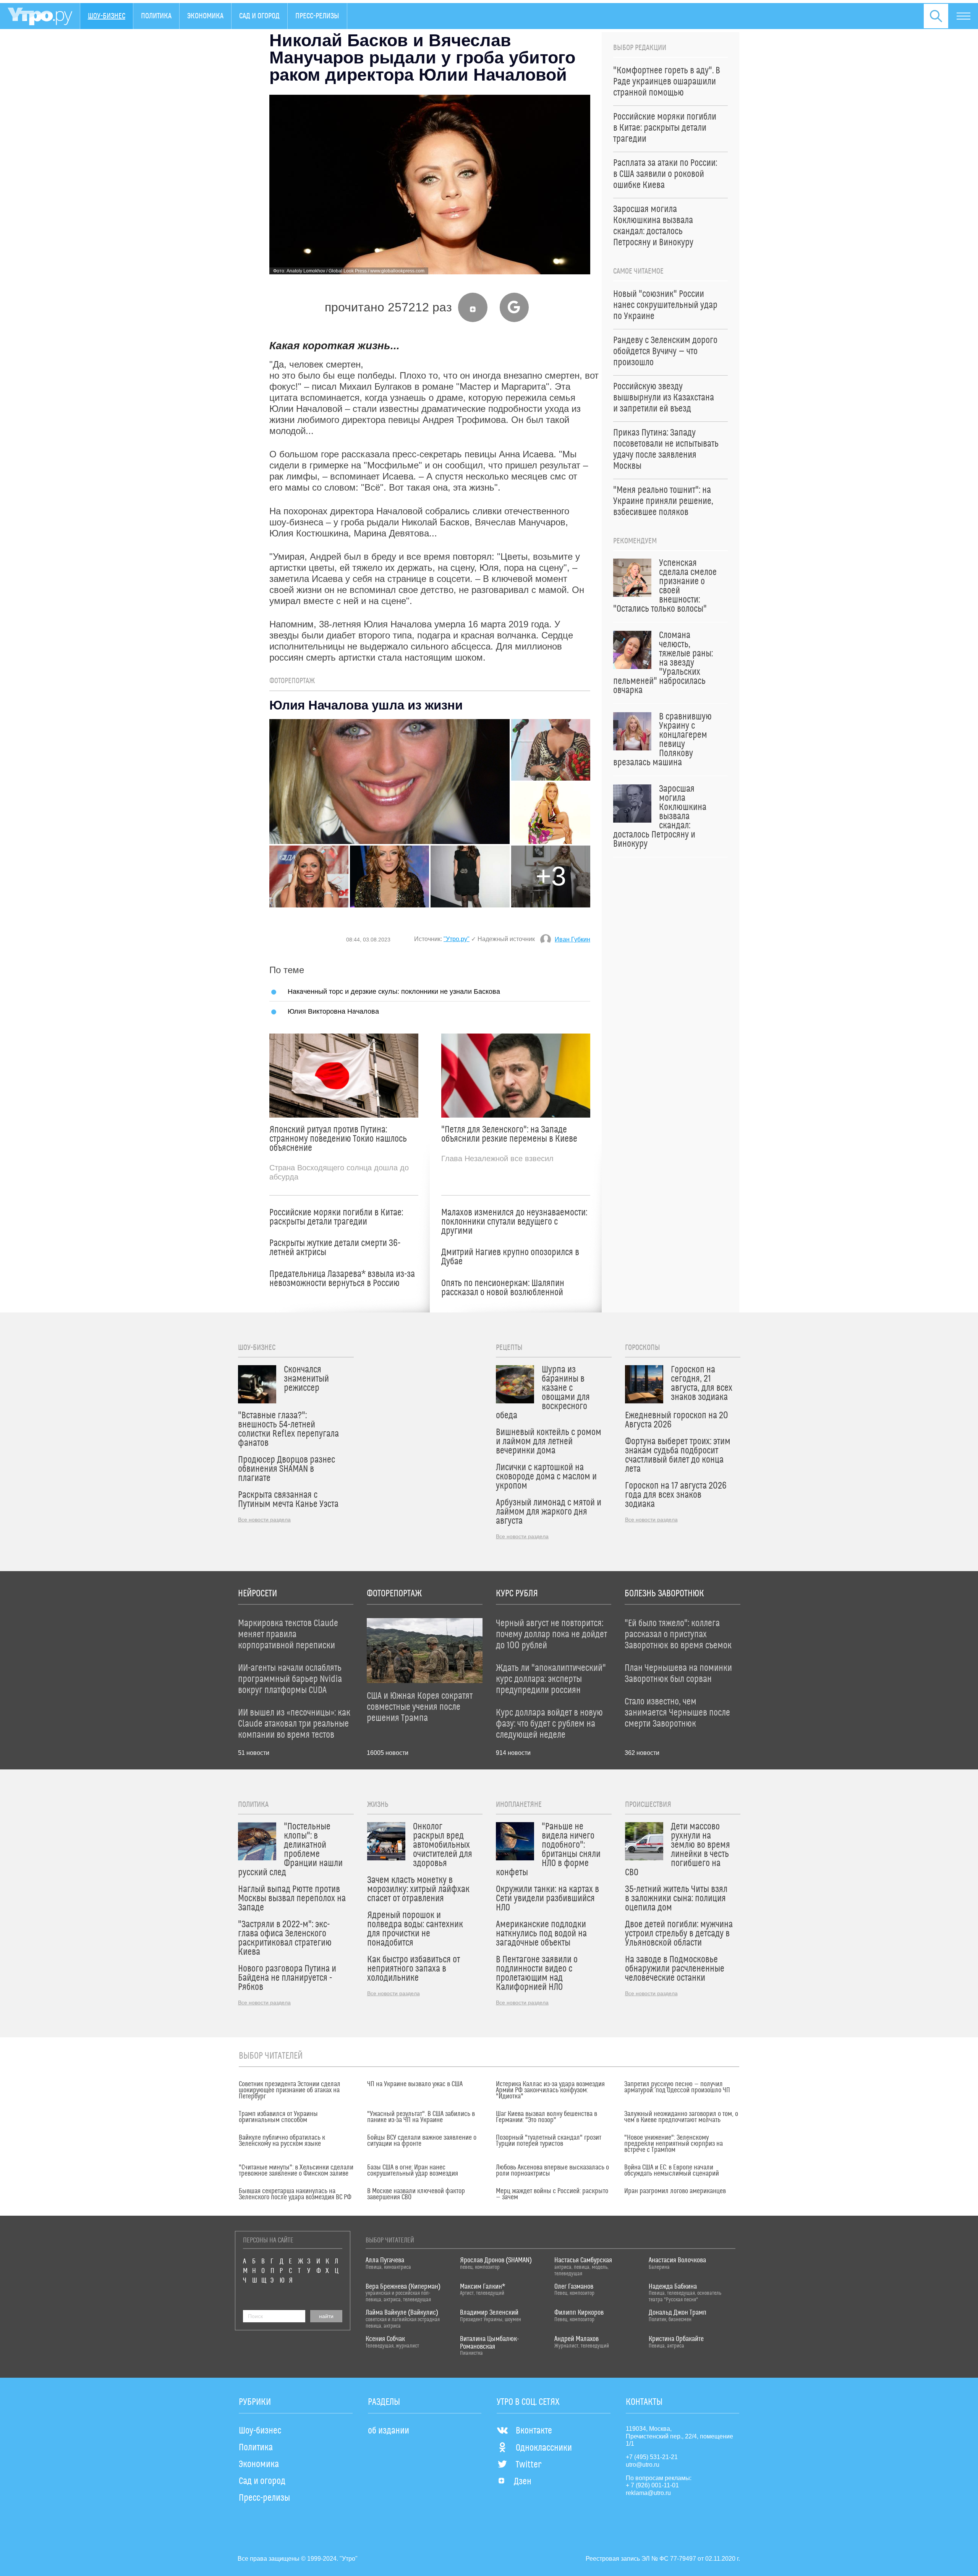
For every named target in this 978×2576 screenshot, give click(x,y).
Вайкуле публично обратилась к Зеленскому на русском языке (282, 2141)
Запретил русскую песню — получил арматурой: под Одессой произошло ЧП (677, 2087)
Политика (156, 16)
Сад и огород (259, 16)
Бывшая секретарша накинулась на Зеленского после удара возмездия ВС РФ (295, 2194)
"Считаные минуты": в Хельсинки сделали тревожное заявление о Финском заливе (296, 2171)
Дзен (523, 2482)
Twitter (529, 2465)
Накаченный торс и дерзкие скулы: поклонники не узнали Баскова (394, 991)
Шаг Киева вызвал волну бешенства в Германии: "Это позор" (546, 2117)
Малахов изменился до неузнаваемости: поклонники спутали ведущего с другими (514, 1222)
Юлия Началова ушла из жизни (366, 705)
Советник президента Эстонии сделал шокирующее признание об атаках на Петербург (290, 2090)
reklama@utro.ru (648, 2493)
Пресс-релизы (317, 16)
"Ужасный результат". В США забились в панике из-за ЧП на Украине (421, 2117)
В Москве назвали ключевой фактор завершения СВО (416, 2194)
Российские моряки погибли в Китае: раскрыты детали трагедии (336, 1217)
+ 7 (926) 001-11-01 (652, 2485)
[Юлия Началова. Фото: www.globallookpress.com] (390, 782)
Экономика (205, 16)
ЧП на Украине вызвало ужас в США (415, 2084)
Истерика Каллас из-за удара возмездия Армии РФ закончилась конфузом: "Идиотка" (550, 2090)
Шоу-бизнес (107, 16)
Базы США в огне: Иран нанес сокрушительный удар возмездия (413, 2171)
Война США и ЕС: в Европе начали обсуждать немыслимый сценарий (672, 2171)
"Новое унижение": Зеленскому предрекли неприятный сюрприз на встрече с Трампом (674, 2144)
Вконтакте (534, 2431)
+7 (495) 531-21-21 (652, 2457)
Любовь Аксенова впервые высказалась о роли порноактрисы (552, 2171)
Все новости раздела (264, 1520)
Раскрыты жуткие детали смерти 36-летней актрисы (335, 1248)
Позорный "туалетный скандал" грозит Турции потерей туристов (549, 2141)
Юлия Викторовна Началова (333, 1011)
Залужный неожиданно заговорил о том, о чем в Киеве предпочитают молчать (681, 2117)
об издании (389, 2431)
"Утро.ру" (457, 939)
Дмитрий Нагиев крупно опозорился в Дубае (510, 1257)
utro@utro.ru (643, 2465)
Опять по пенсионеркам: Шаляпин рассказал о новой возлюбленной (503, 1288)
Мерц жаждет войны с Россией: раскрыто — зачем (552, 2194)
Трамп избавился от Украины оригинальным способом (278, 2117)
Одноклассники (544, 2448)
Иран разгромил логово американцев (675, 2191)
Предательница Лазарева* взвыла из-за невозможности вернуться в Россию (342, 1279)
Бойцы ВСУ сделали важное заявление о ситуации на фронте (422, 2141)
